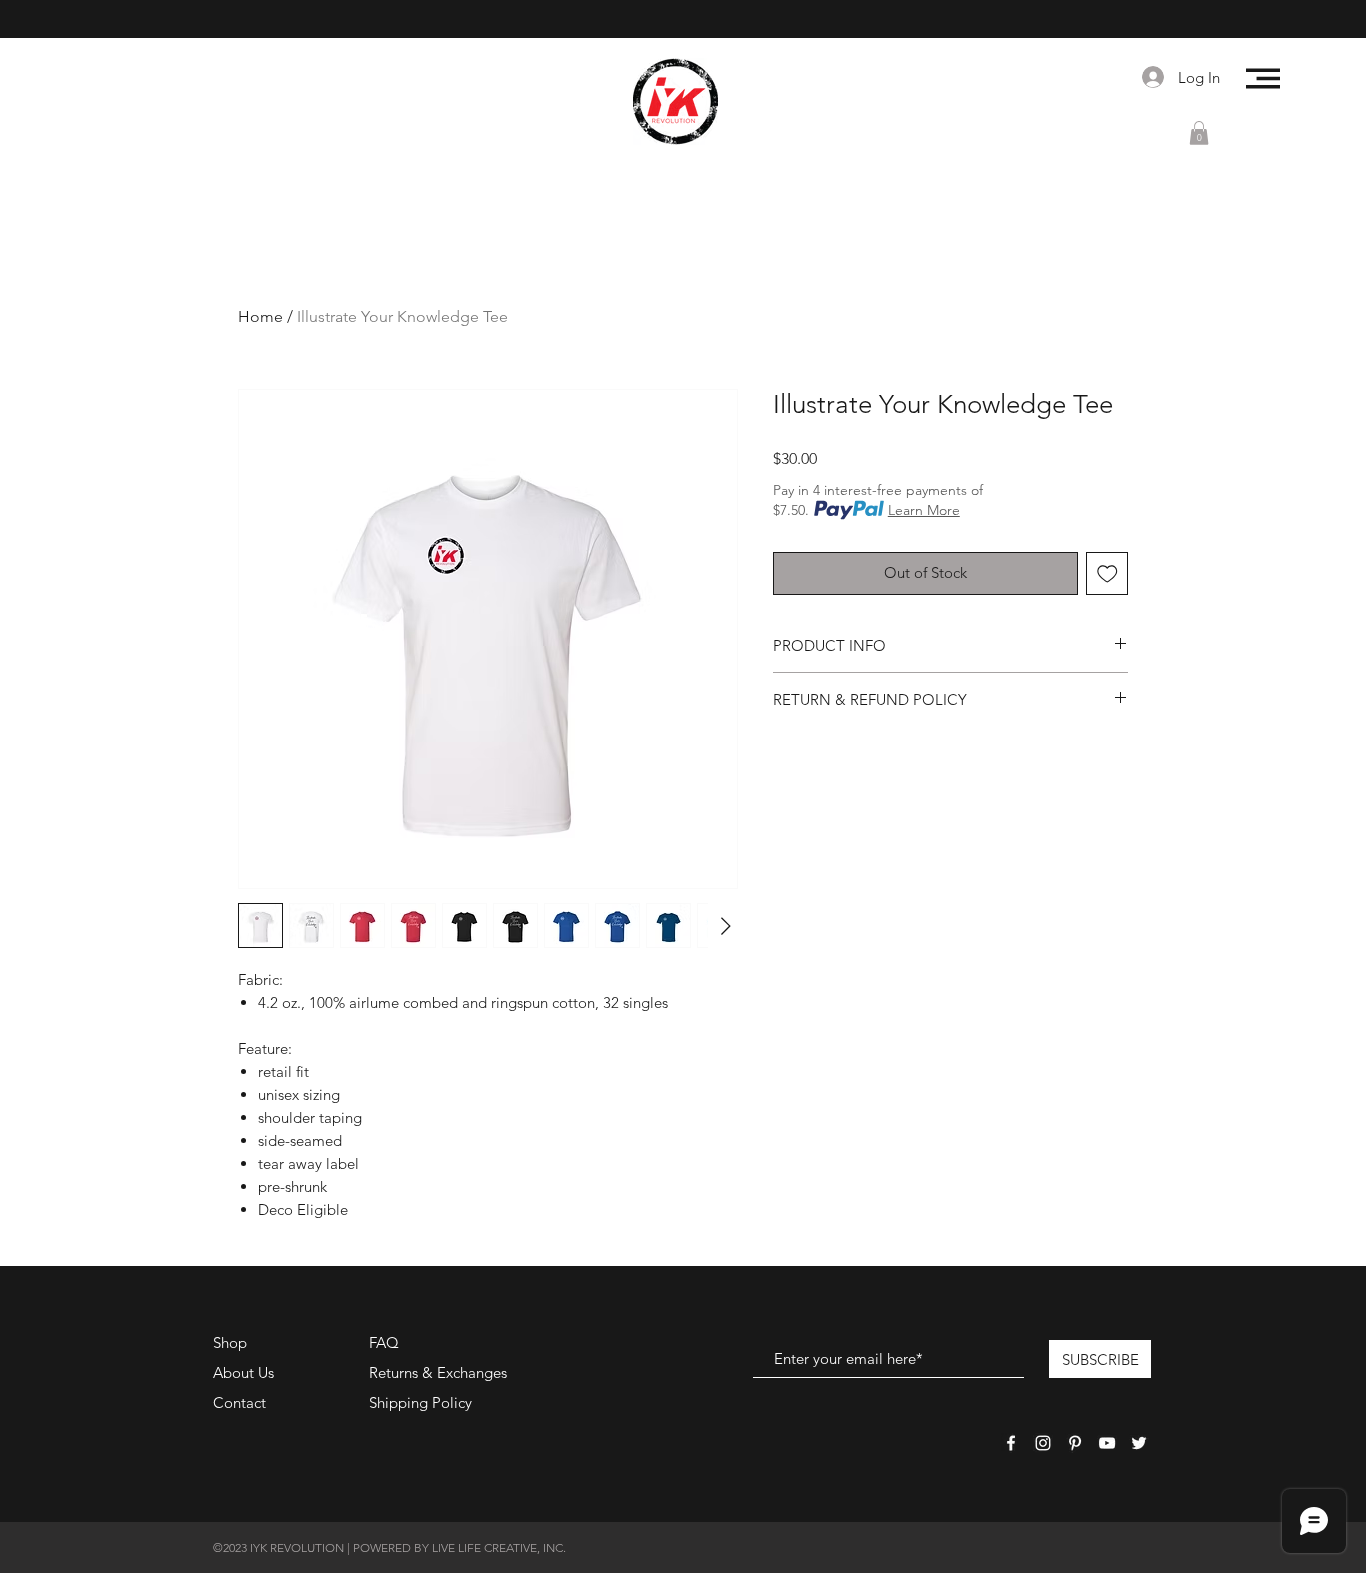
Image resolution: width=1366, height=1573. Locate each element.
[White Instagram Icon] (1043, 1443)
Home (260, 316)
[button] (1263, 78)
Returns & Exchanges (438, 1372)
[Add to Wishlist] (1107, 573)
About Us (243, 1372)
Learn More (924, 510)
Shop (230, 1342)
